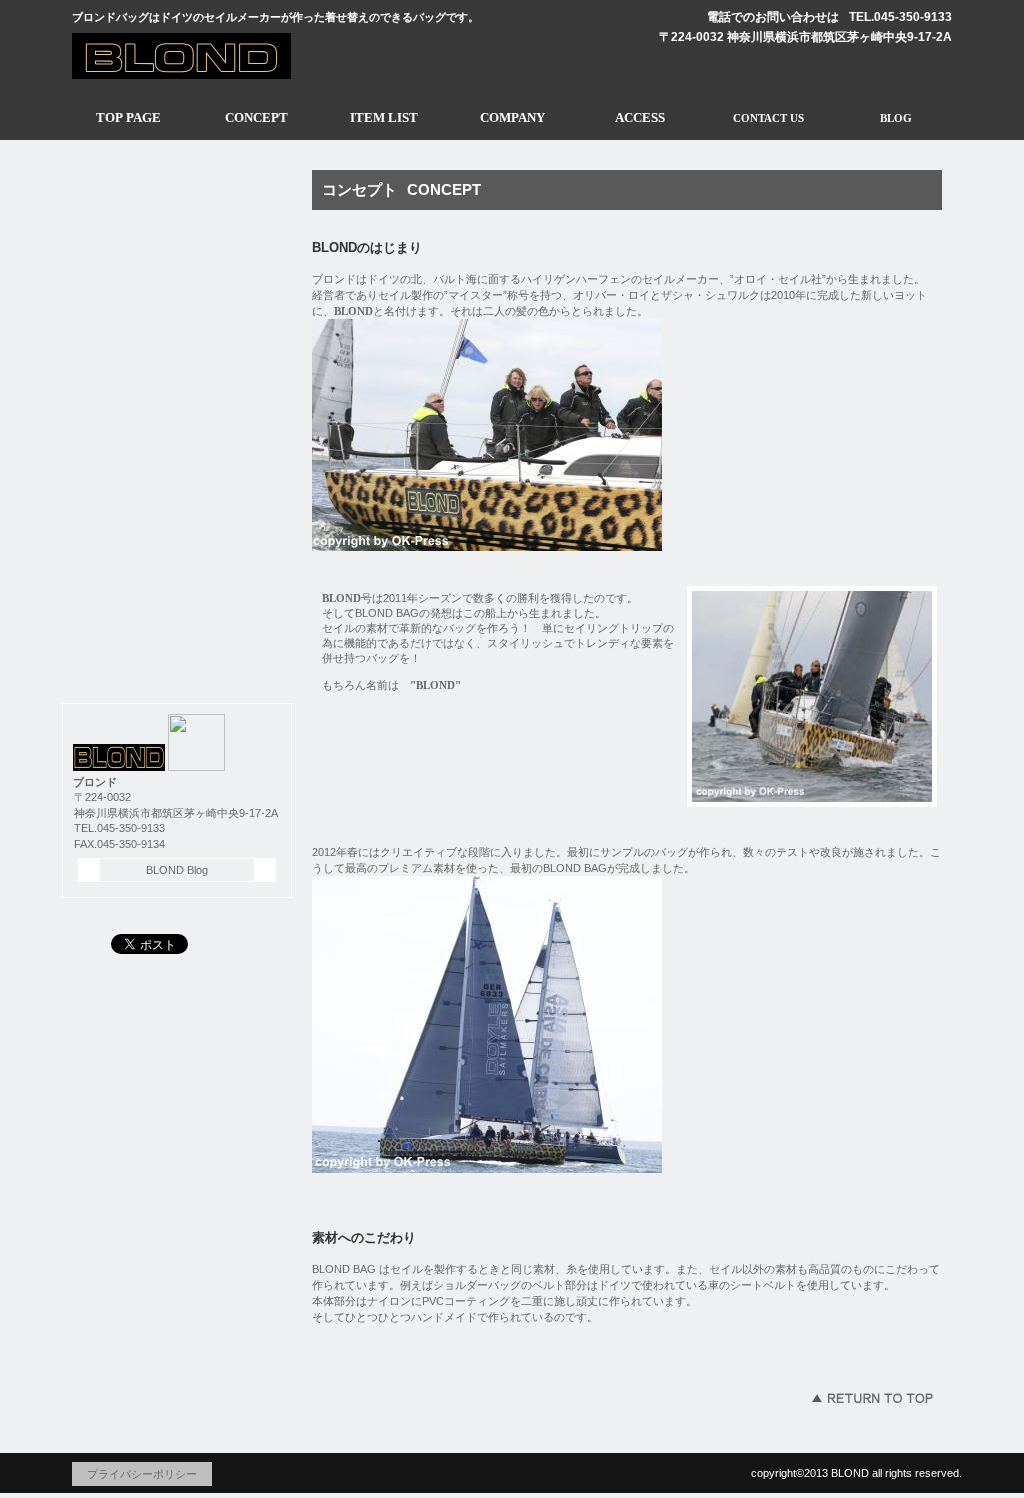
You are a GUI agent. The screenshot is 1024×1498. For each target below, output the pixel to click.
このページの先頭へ (872, 1398)
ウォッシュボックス (177, 478)
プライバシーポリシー (142, 1474)
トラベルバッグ (177, 534)
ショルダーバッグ (177, 254)
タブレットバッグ (177, 366)
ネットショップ (177, 646)
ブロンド (257, 54)
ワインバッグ (177, 310)
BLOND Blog (177, 870)
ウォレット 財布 (177, 590)
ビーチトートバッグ (177, 422)
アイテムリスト (177, 198)
